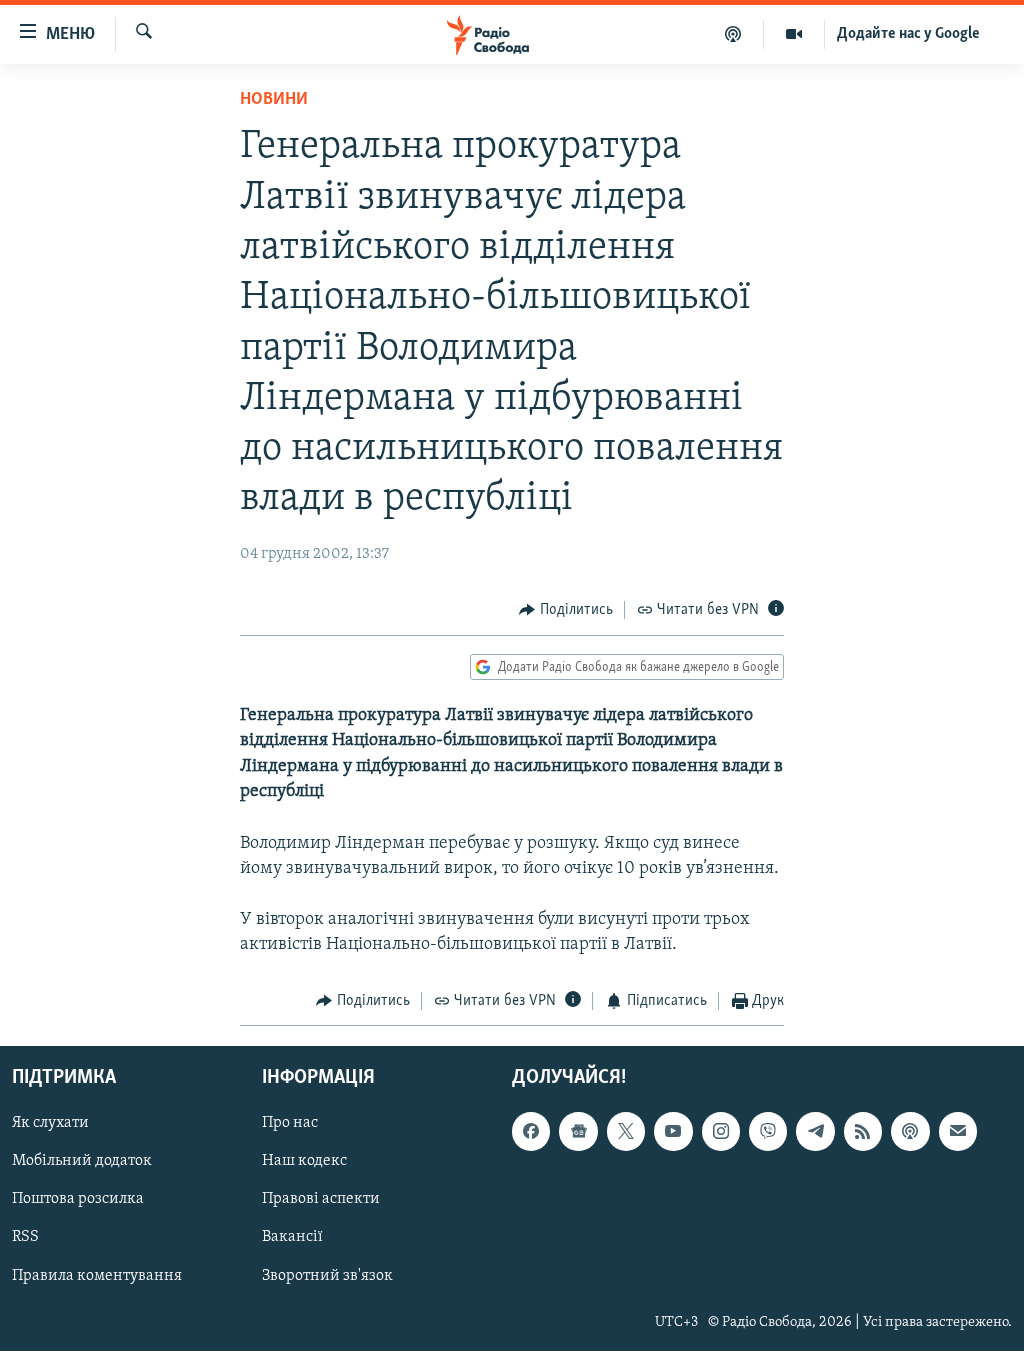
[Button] (566, 610)
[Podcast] (910, 1132)
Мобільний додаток (82, 1162)
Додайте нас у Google (908, 34)
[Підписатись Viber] (768, 1132)
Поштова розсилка (78, 1200)
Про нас (290, 1124)
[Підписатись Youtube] (673, 1132)
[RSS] (863, 1132)
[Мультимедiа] (794, 34)
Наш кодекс (304, 1162)
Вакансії (292, 1238)
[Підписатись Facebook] (531, 1132)
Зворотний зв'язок (327, 1276)
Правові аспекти (321, 1200)
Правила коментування (97, 1276)
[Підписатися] (958, 1132)
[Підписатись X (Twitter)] (626, 1132)
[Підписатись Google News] (578, 1132)
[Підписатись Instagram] (721, 1132)
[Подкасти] (733, 34)
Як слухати (50, 1124)
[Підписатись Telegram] (815, 1132)
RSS (25, 1238)
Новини (274, 100)
